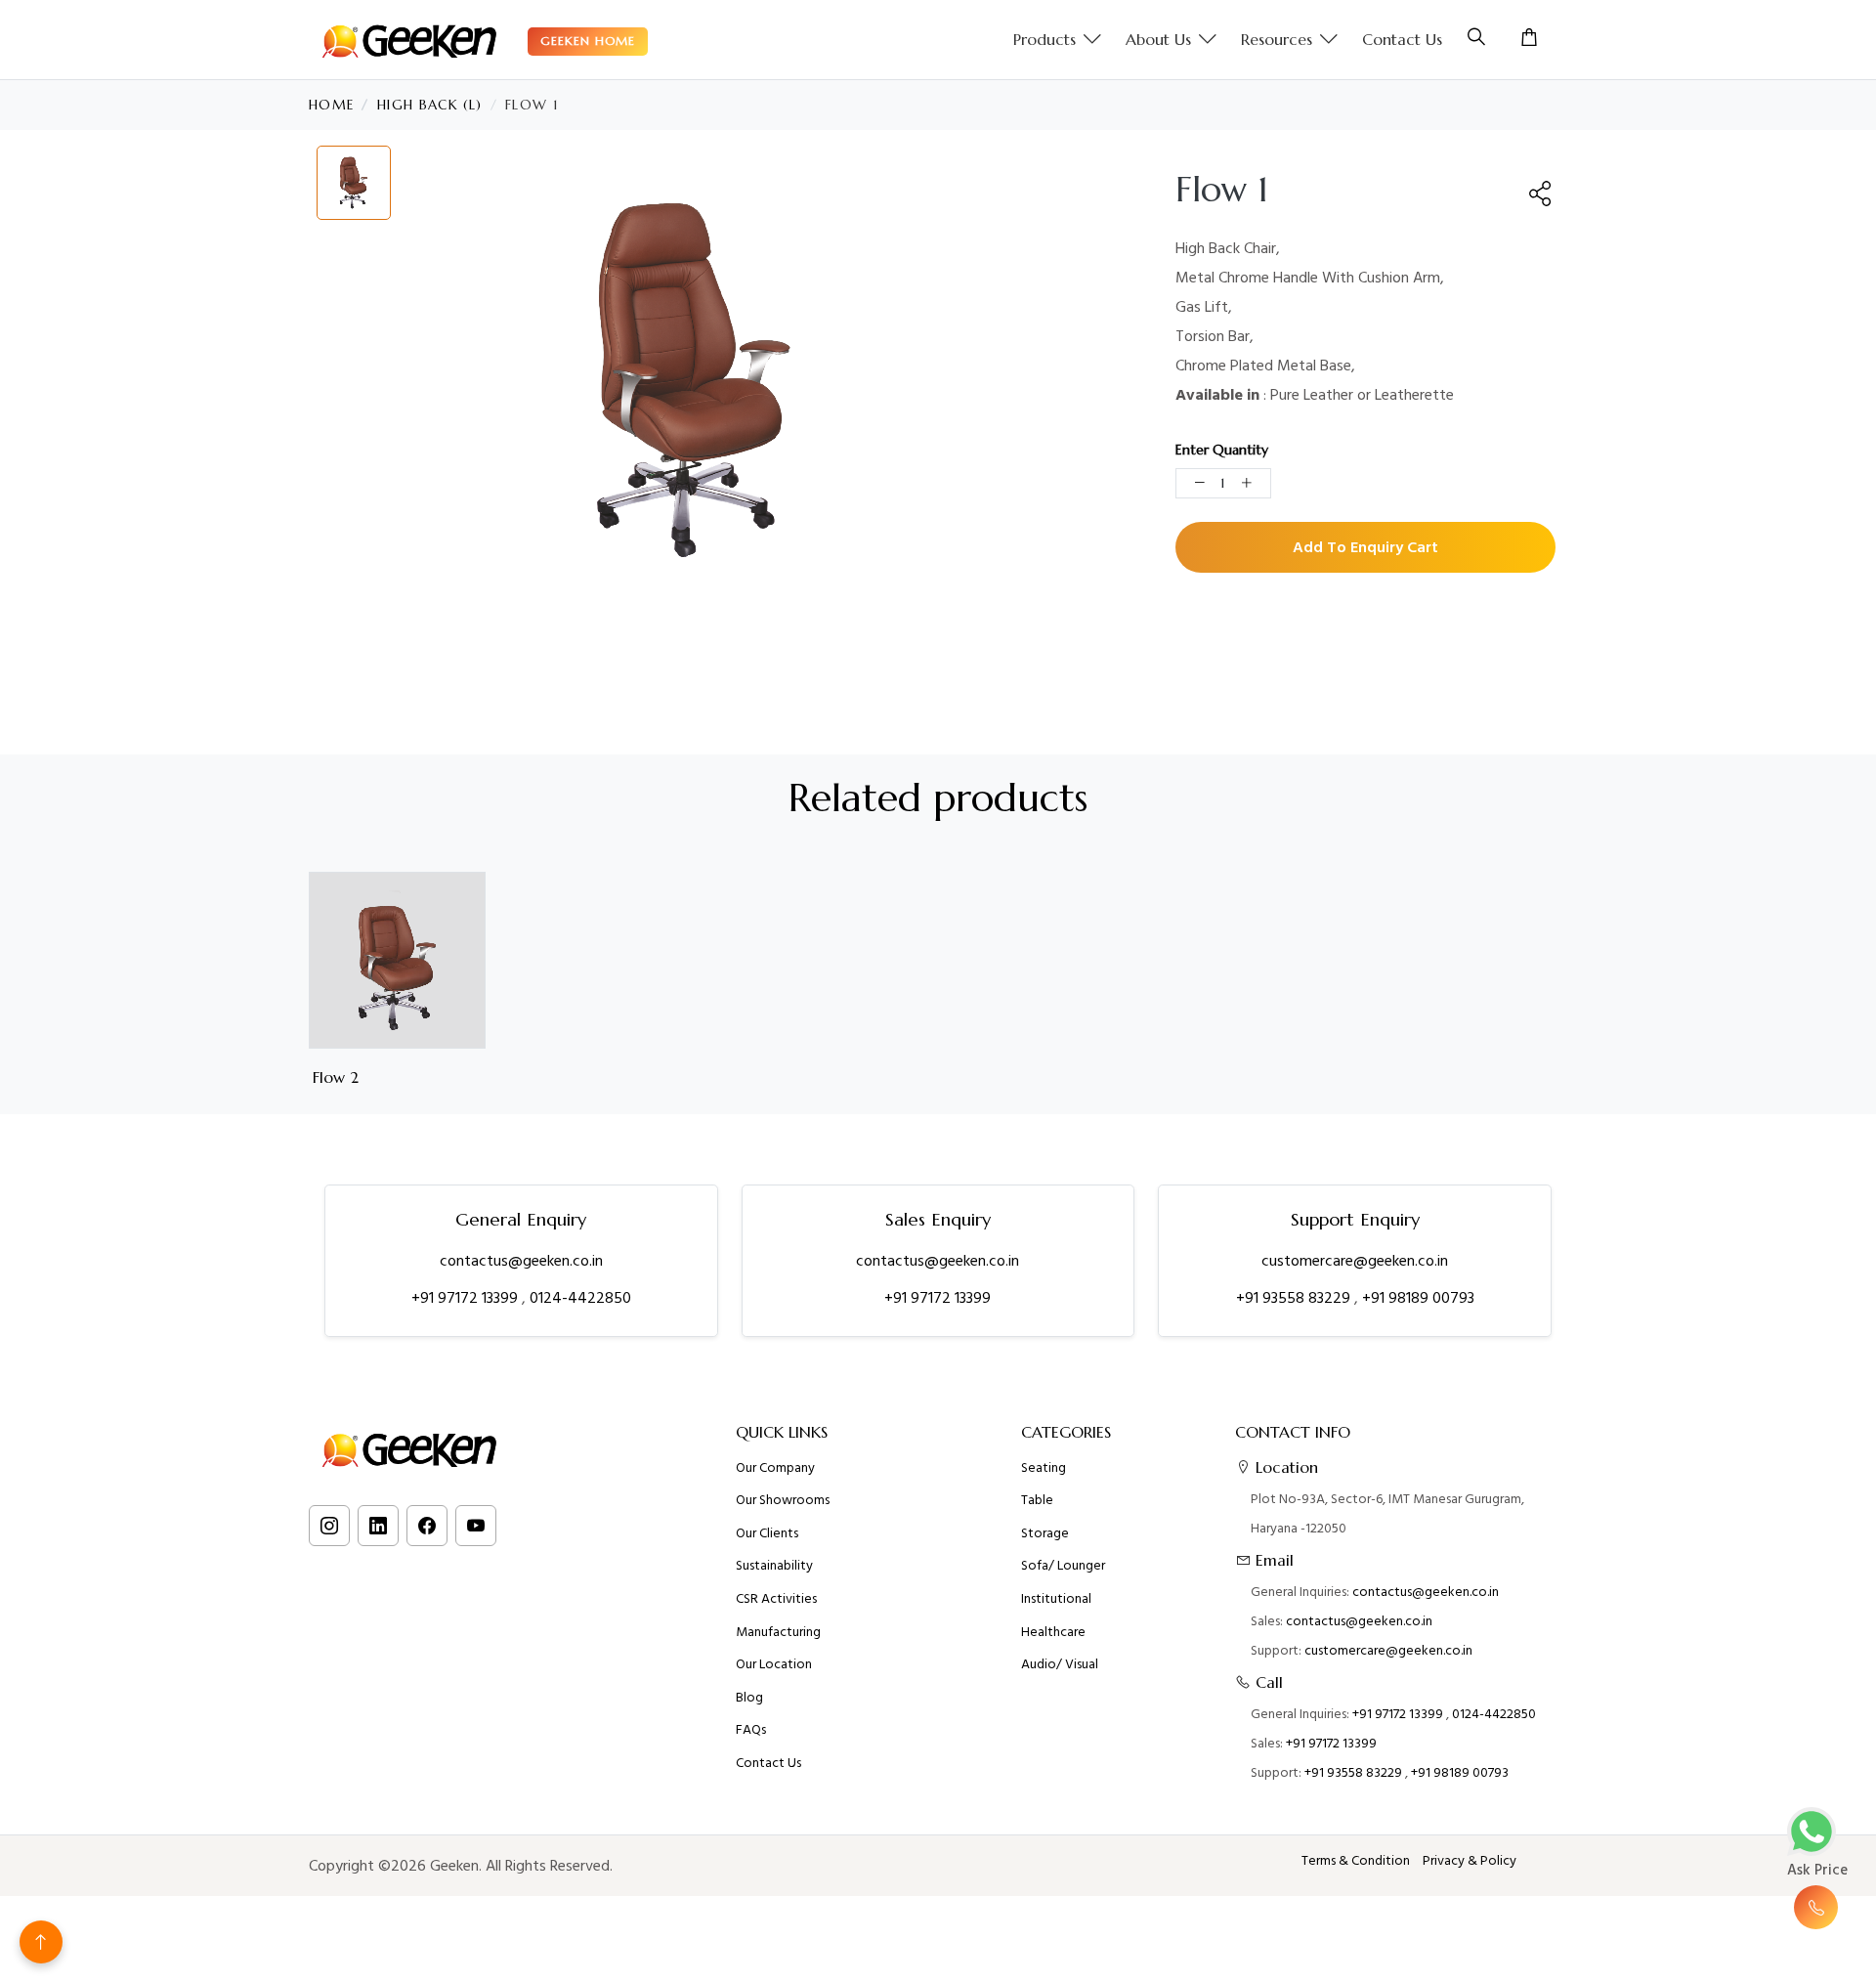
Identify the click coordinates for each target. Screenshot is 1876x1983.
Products (1045, 39)
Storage (1045, 1533)
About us (1158, 39)
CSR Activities (776, 1599)
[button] (1541, 194)
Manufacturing (778, 1632)
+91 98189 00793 (1418, 1298)
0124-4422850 (580, 1298)
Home (331, 105)
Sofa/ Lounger (1063, 1566)
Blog (749, 1698)
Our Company (775, 1468)
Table (1037, 1500)
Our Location (774, 1664)
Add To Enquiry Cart (1365, 547)
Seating (1044, 1468)
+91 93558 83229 (1295, 1298)
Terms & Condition (1356, 1861)
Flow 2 (336, 1078)
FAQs (751, 1730)
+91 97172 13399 (467, 1298)
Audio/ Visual (1060, 1664)
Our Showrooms (783, 1500)
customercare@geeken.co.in (1355, 1261)
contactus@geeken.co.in (521, 1261)
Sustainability (774, 1566)
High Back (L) (430, 105)
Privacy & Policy (1470, 1861)
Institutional (1056, 1599)
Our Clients (767, 1533)
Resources (1277, 39)
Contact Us (1402, 39)
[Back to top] (41, 1942)
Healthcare (1053, 1632)
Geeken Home (588, 41)
